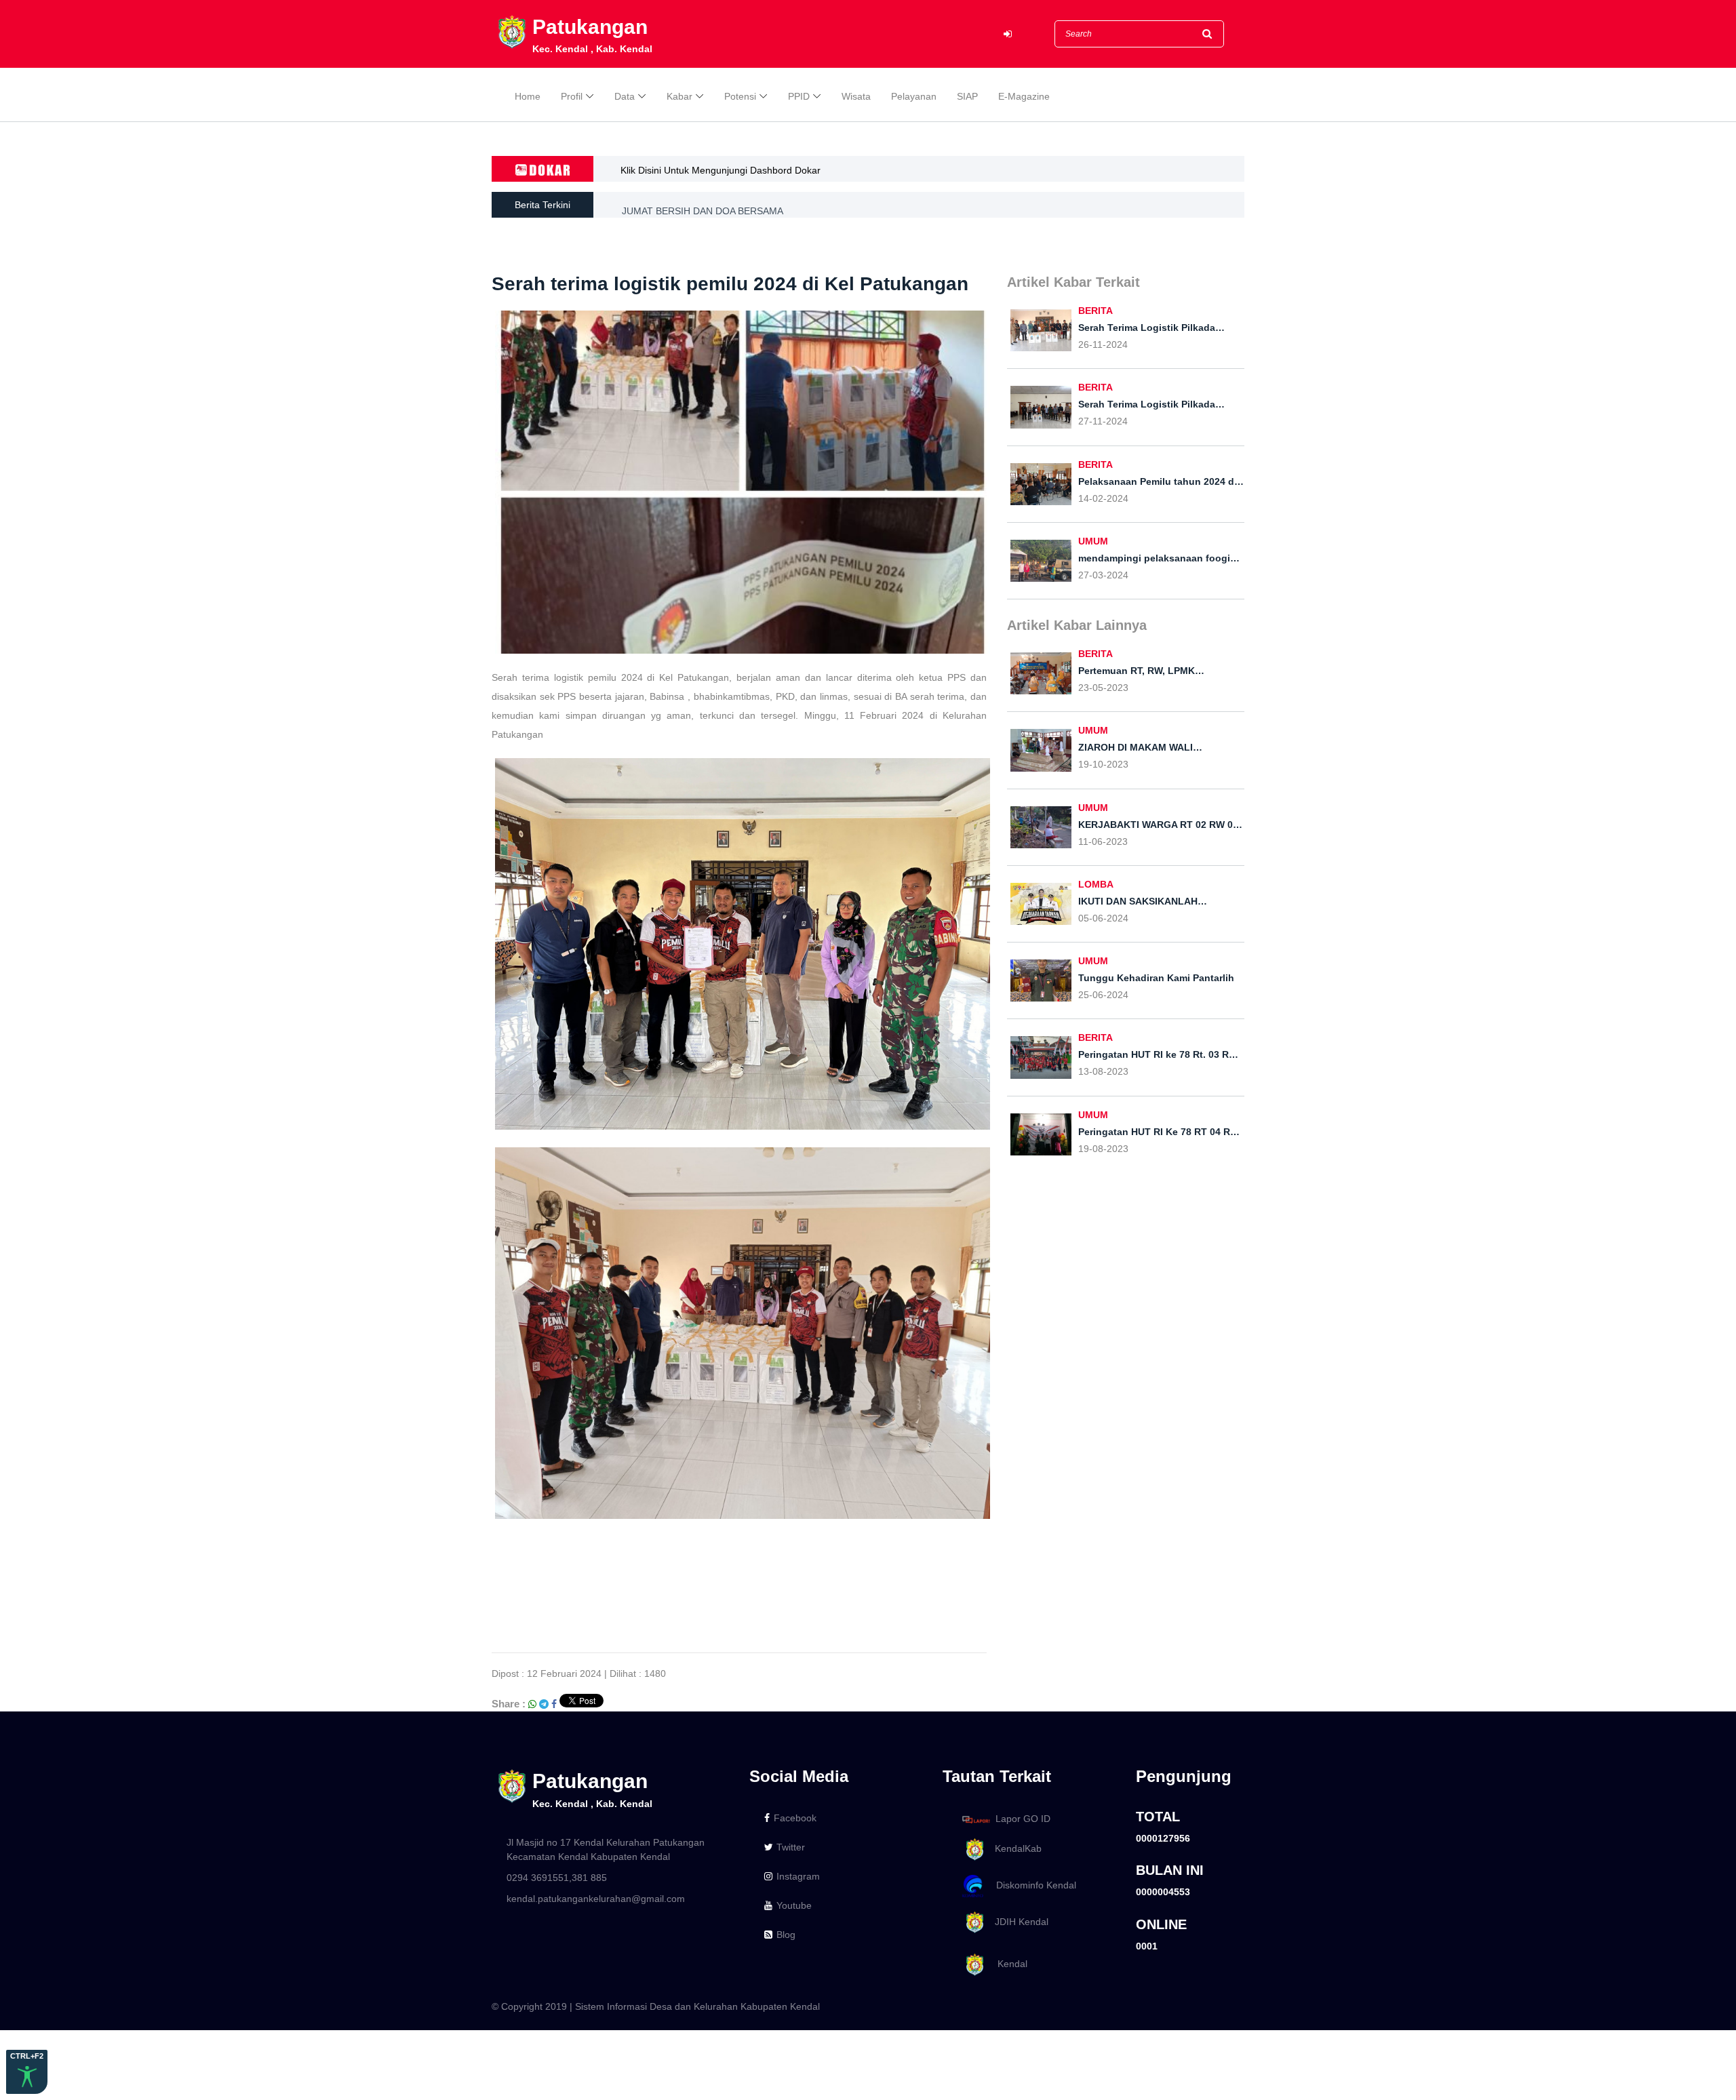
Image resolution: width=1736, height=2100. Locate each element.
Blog (786, 1935)
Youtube (794, 1905)
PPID (799, 96)
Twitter (791, 1847)
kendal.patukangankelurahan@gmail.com (596, 1899)
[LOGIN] (1008, 34)
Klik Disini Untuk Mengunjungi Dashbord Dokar (721, 170)
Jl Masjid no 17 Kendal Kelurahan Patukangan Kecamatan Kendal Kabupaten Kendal (606, 1849)
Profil (572, 96)
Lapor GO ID (1023, 1819)
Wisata (856, 96)
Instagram (798, 1876)
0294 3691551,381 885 (557, 1878)
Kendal (1007, 1964)
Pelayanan (914, 96)
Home (528, 96)
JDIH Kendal (1018, 1922)
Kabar (679, 96)
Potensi (740, 96)
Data (625, 96)
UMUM (1093, 541)
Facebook (795, 1818)
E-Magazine (1024, 96)
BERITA (1096, 311)
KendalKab (1014, 1848)
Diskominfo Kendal (1032, 1885)
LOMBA (1096, 884)
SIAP (967, 96)
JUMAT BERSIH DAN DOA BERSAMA (703, 205)
